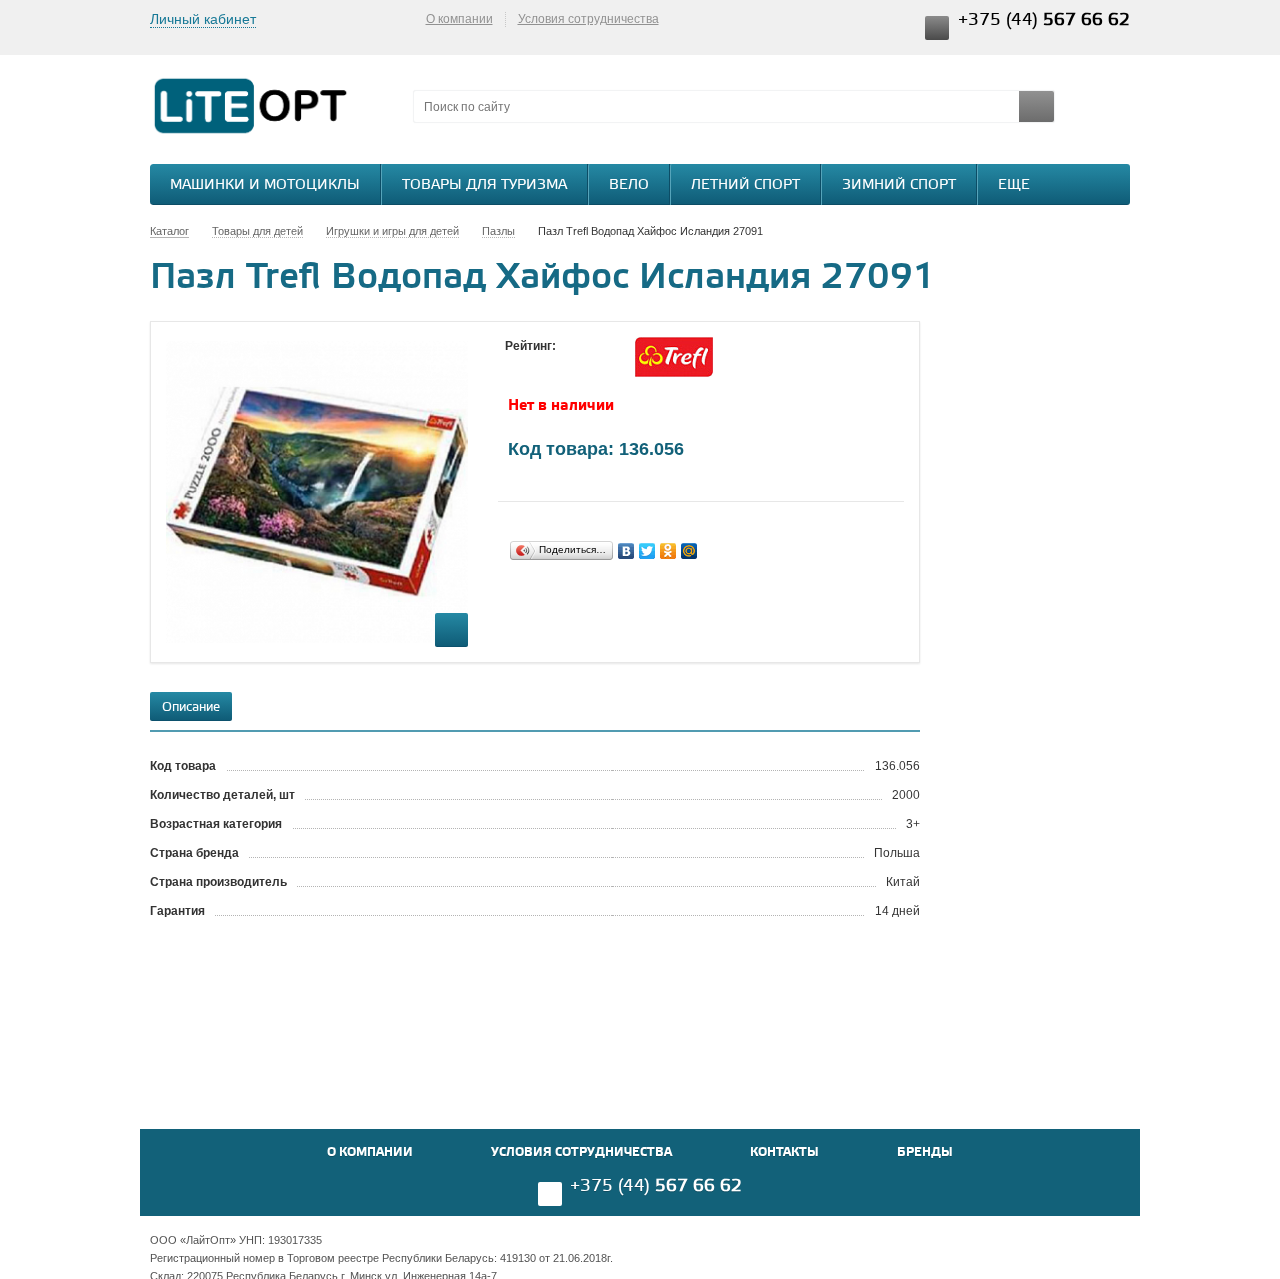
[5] (595, 365)
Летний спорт (745, 185)
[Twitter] (647, 551)
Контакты (784, 1152)
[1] (515, 365)
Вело (629, 185)
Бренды (925, 1152)
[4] (575, 365)
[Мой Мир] (689, 551)
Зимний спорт (899, 185)
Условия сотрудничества (588, 19)
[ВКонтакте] (626, 551)
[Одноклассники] (668, 551)
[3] (555, 365)
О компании (459, 19)
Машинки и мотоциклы (265, 185)
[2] (535, 365)
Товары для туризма (484, 185)
